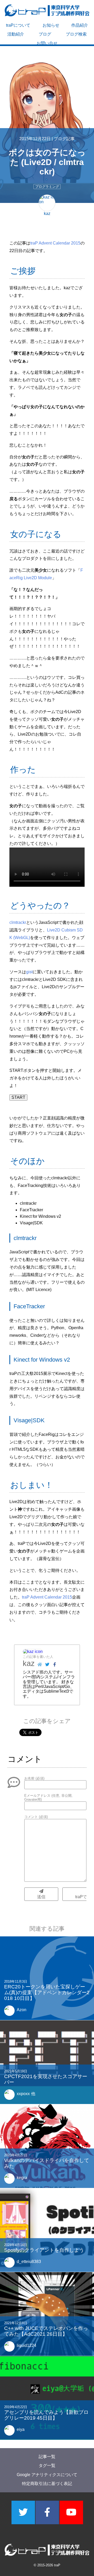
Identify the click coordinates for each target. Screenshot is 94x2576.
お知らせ (51, 25)
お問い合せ (47, 43)
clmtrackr (18, 922)
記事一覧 (47, 2457)
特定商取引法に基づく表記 (47, 2484)
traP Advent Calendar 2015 (55, 243)
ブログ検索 (76, 34)
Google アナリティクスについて (47, 2474)
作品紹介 (80, 25)
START (18, 1097)
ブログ (45, 34)
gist (29, 972)
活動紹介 (16, 34)
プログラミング (47, 187)
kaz (29, 1663)
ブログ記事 (64, 139)
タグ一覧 (47, 2466)
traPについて (18, 25)
